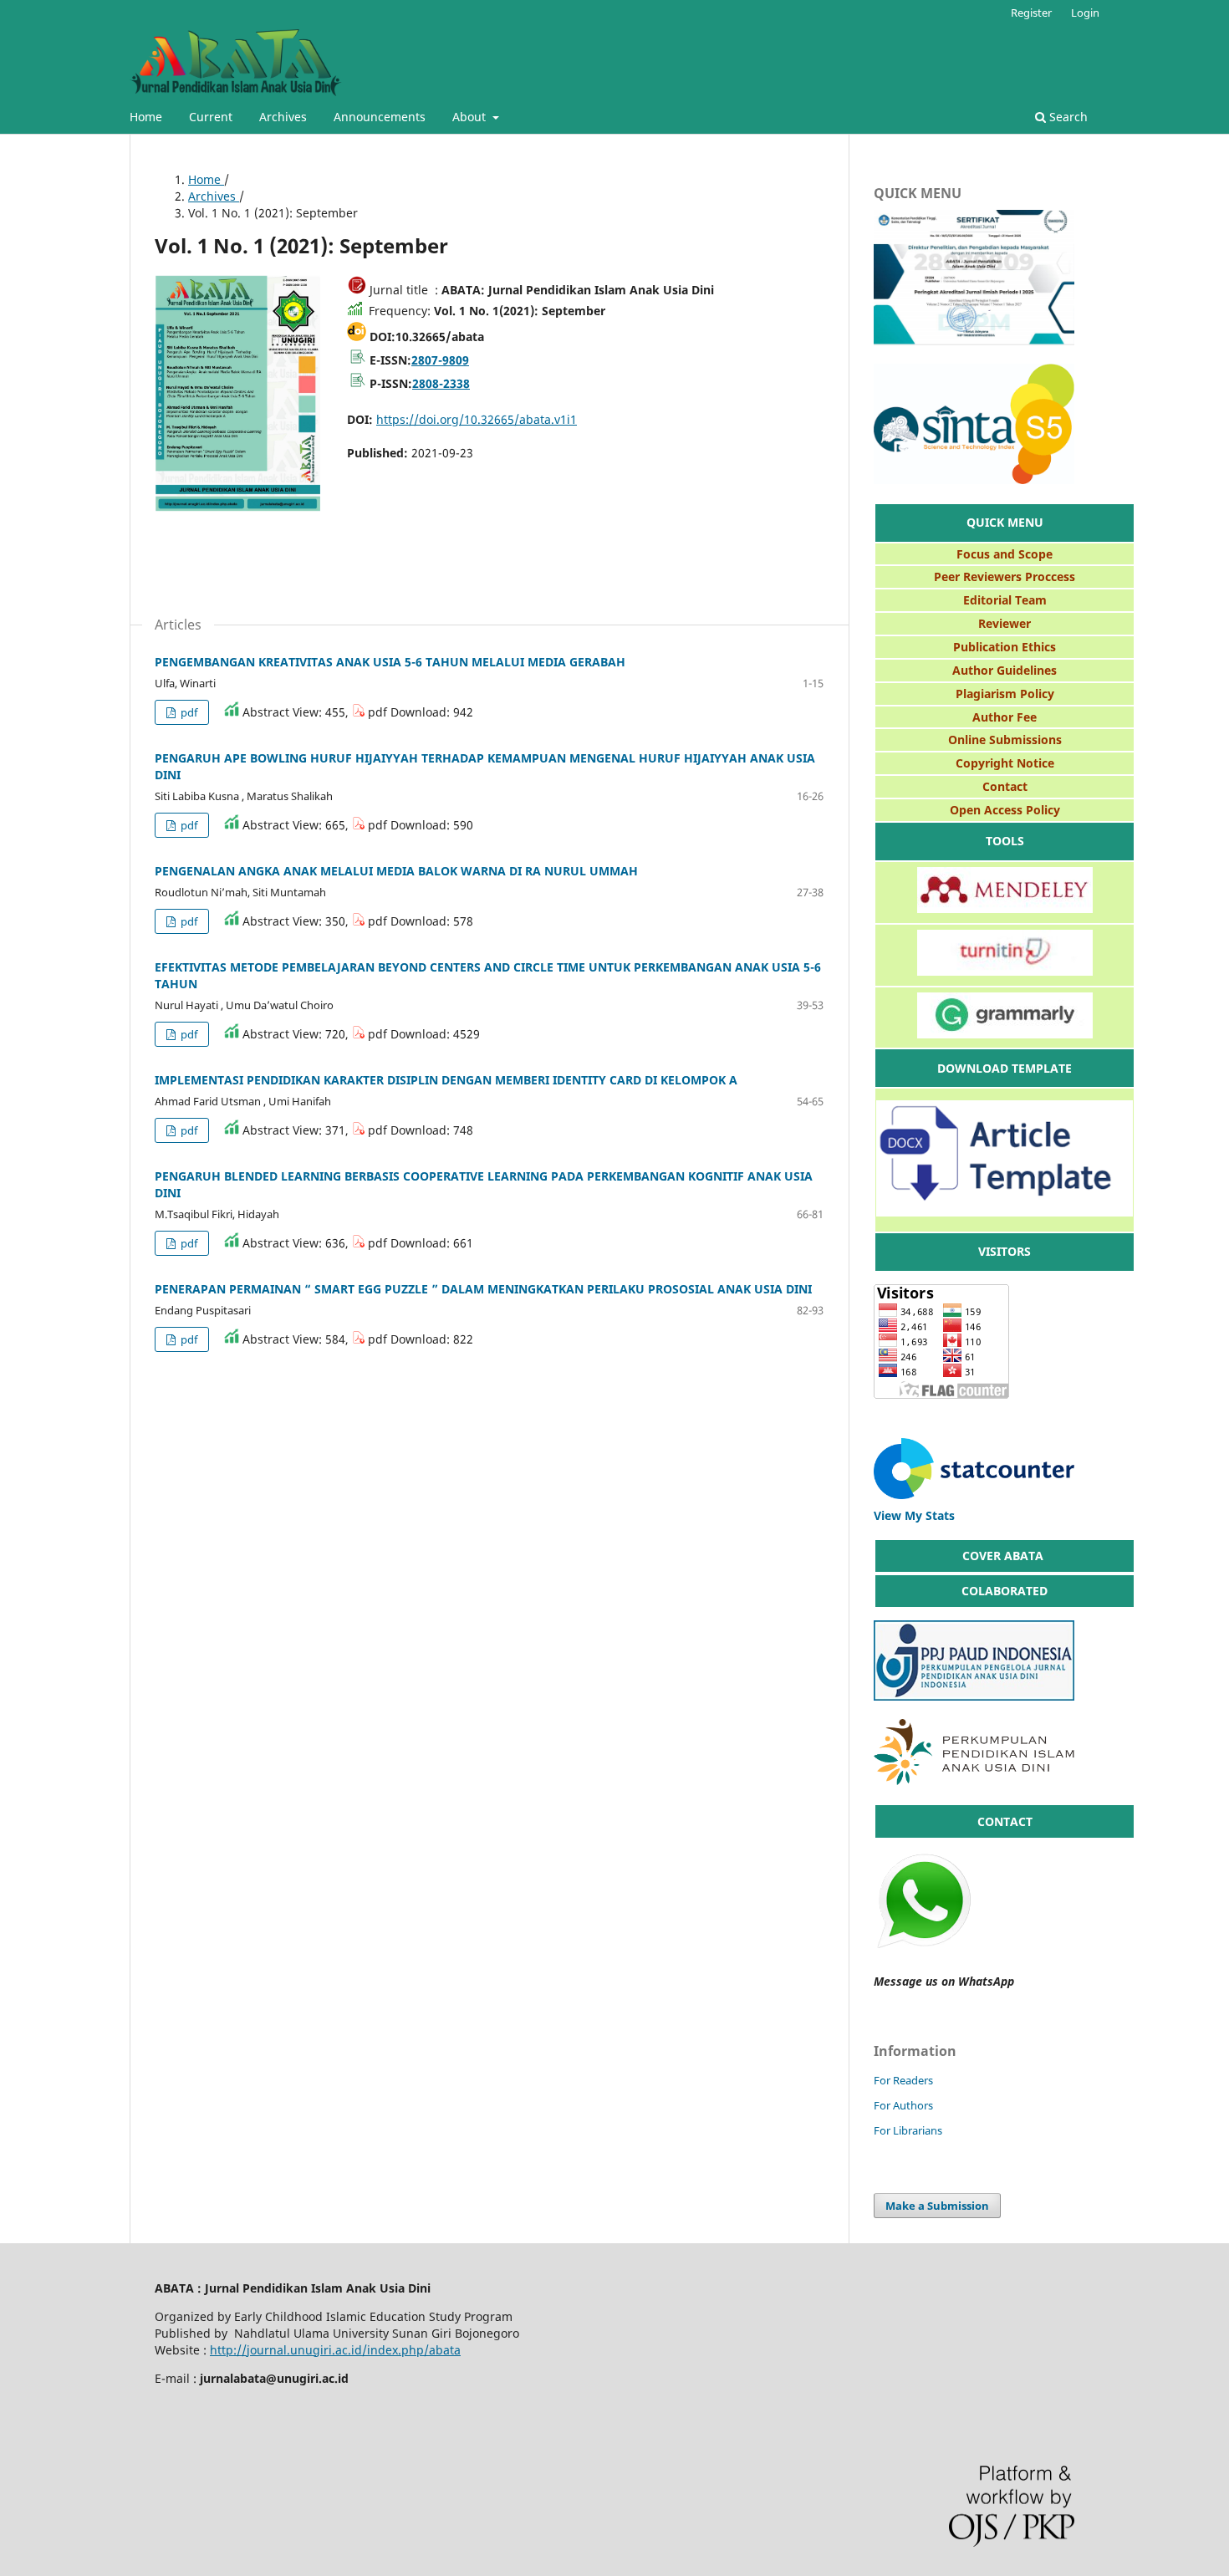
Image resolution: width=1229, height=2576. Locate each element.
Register (1031, 13)
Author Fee (1005, 717)
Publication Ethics (1005, 647)
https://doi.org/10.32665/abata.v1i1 (477, 419)
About (471, 117)
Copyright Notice (1005, 763)
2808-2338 (441, 383)
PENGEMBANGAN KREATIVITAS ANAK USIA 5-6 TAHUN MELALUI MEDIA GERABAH (390, 662)
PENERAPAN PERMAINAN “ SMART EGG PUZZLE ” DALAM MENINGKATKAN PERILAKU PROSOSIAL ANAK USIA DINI (483, 1289)
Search (1067, 117)
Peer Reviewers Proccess (1005, 576)
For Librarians (908, 2130)
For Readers (903, 2080)
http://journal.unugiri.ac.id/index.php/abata (335, 2350)
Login (1085, 13)
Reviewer (1005, 623)
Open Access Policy (1005, 810)
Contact (1005, 786)
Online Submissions (1005, 740)
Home (146, 117)
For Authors (903, 2105)
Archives (283, 117)
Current (211, 117)
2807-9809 (440, 360)
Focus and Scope (1005, 554)
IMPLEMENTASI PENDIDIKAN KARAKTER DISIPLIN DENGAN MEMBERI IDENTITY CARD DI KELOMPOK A (446, 1080)
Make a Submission (937, 2206)
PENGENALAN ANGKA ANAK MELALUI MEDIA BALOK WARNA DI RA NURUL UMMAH (396, 871)
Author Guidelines (1005, 670)
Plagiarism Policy (1005, 694)
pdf (188, 712)
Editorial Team (1005, 600)
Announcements (380, 117)
